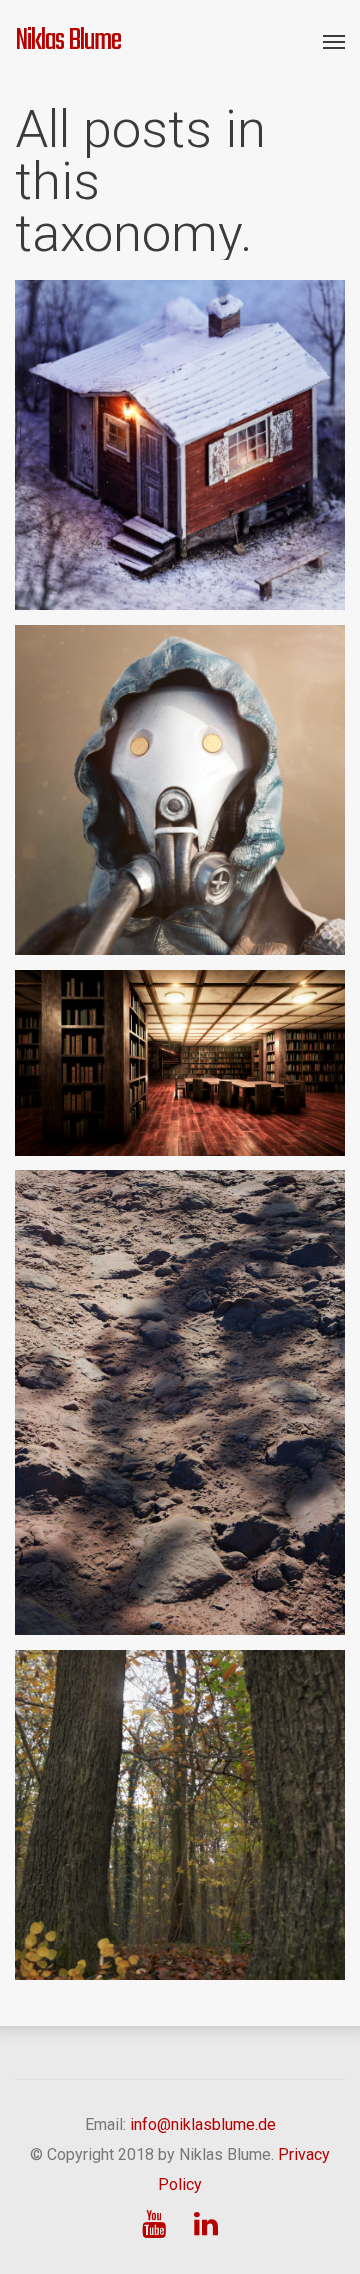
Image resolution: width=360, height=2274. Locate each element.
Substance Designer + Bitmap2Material (180, 1385)
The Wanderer (180, 758)
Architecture (103, 446)
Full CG (259, 791)
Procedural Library (180, 1030)
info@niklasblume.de (203, 2124)
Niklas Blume (68, 41)
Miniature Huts (180, 413)
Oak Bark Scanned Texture (180, 1798)
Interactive (249, 1063)
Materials (194, 476)
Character (108, 791)
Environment (228, 446)
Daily (165, 446)
